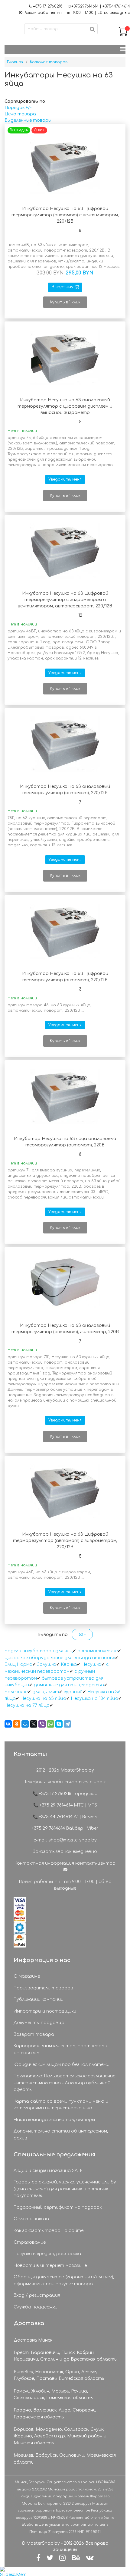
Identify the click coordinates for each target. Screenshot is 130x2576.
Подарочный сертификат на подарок (58, 2207)
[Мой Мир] (25, 1724)
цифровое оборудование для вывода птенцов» (60, 1658)
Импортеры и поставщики (45, 2011)
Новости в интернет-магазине (50, 2266)
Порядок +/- (18, 108)
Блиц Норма (18, 1664)
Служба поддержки (36, 2307)
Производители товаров (43, 1988)
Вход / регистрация (37, 2295)
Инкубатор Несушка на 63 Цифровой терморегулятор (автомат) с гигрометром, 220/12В (65, 1541)
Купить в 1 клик (65, 302)
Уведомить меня (65, 479)
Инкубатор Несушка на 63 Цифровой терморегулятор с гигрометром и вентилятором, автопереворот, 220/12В (65, 600)
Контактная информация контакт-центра (65, 1863)
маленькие (16, 1692)
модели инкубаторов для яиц (39, 1651)
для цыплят (46, 1692)
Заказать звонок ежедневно (65, 1852)
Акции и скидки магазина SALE (48, 2171)
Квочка (69, 1664)
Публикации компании (39, 1999)
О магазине (27, 1976)
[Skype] (59, 1724)
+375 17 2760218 (48, 6)
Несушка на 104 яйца (95, 1699)
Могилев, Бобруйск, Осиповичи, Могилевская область (65, 2459)
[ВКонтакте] (8, 1724)
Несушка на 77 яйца (27, 1705)
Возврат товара (34, 2034)
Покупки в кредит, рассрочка (47, 2254)
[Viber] (42, 1724)
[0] (123, 35)
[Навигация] (123, 49)
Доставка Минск (33, 2340)
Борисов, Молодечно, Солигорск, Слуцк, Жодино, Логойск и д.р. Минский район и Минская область (60, 2436)
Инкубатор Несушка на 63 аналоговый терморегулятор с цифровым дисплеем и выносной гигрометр (65, 406)
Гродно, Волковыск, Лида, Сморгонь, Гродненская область (55, 2413)
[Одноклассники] (17, 1724)
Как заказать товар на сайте (49, 2231)
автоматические (97, 1651)
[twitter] (50, 2558)
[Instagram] (62, 2558)
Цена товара (20, 114)
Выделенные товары (28, 120)
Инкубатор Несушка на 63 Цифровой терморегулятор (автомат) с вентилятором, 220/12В (65, 215)
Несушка (91, 1664)
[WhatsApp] (50, 1724)
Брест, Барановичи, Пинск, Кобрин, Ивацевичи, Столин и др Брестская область (65, 2356)
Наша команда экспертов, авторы (54, 2120)
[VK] (90, 2558)
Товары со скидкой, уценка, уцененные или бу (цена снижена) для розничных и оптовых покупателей (65, 2189)
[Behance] (76, 2558)
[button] (82, 1634)
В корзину (62, 287)
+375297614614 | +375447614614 (101, 6)
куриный (73, 1692)
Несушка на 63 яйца (43, 1699)
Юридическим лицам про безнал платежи (62, 2065)
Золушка (47, 1664)
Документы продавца (39, 2023)
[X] (34, 1724)
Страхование (30, 2242)
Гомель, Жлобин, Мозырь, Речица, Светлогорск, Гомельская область (53, 2394)
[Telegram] (67, 1724)
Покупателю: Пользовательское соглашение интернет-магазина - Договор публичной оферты (64, 2083)
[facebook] (38, 2558)
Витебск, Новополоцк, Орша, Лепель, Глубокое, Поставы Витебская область (59, 2375)
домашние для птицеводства (69, 1685)
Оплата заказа (31, 2219)
